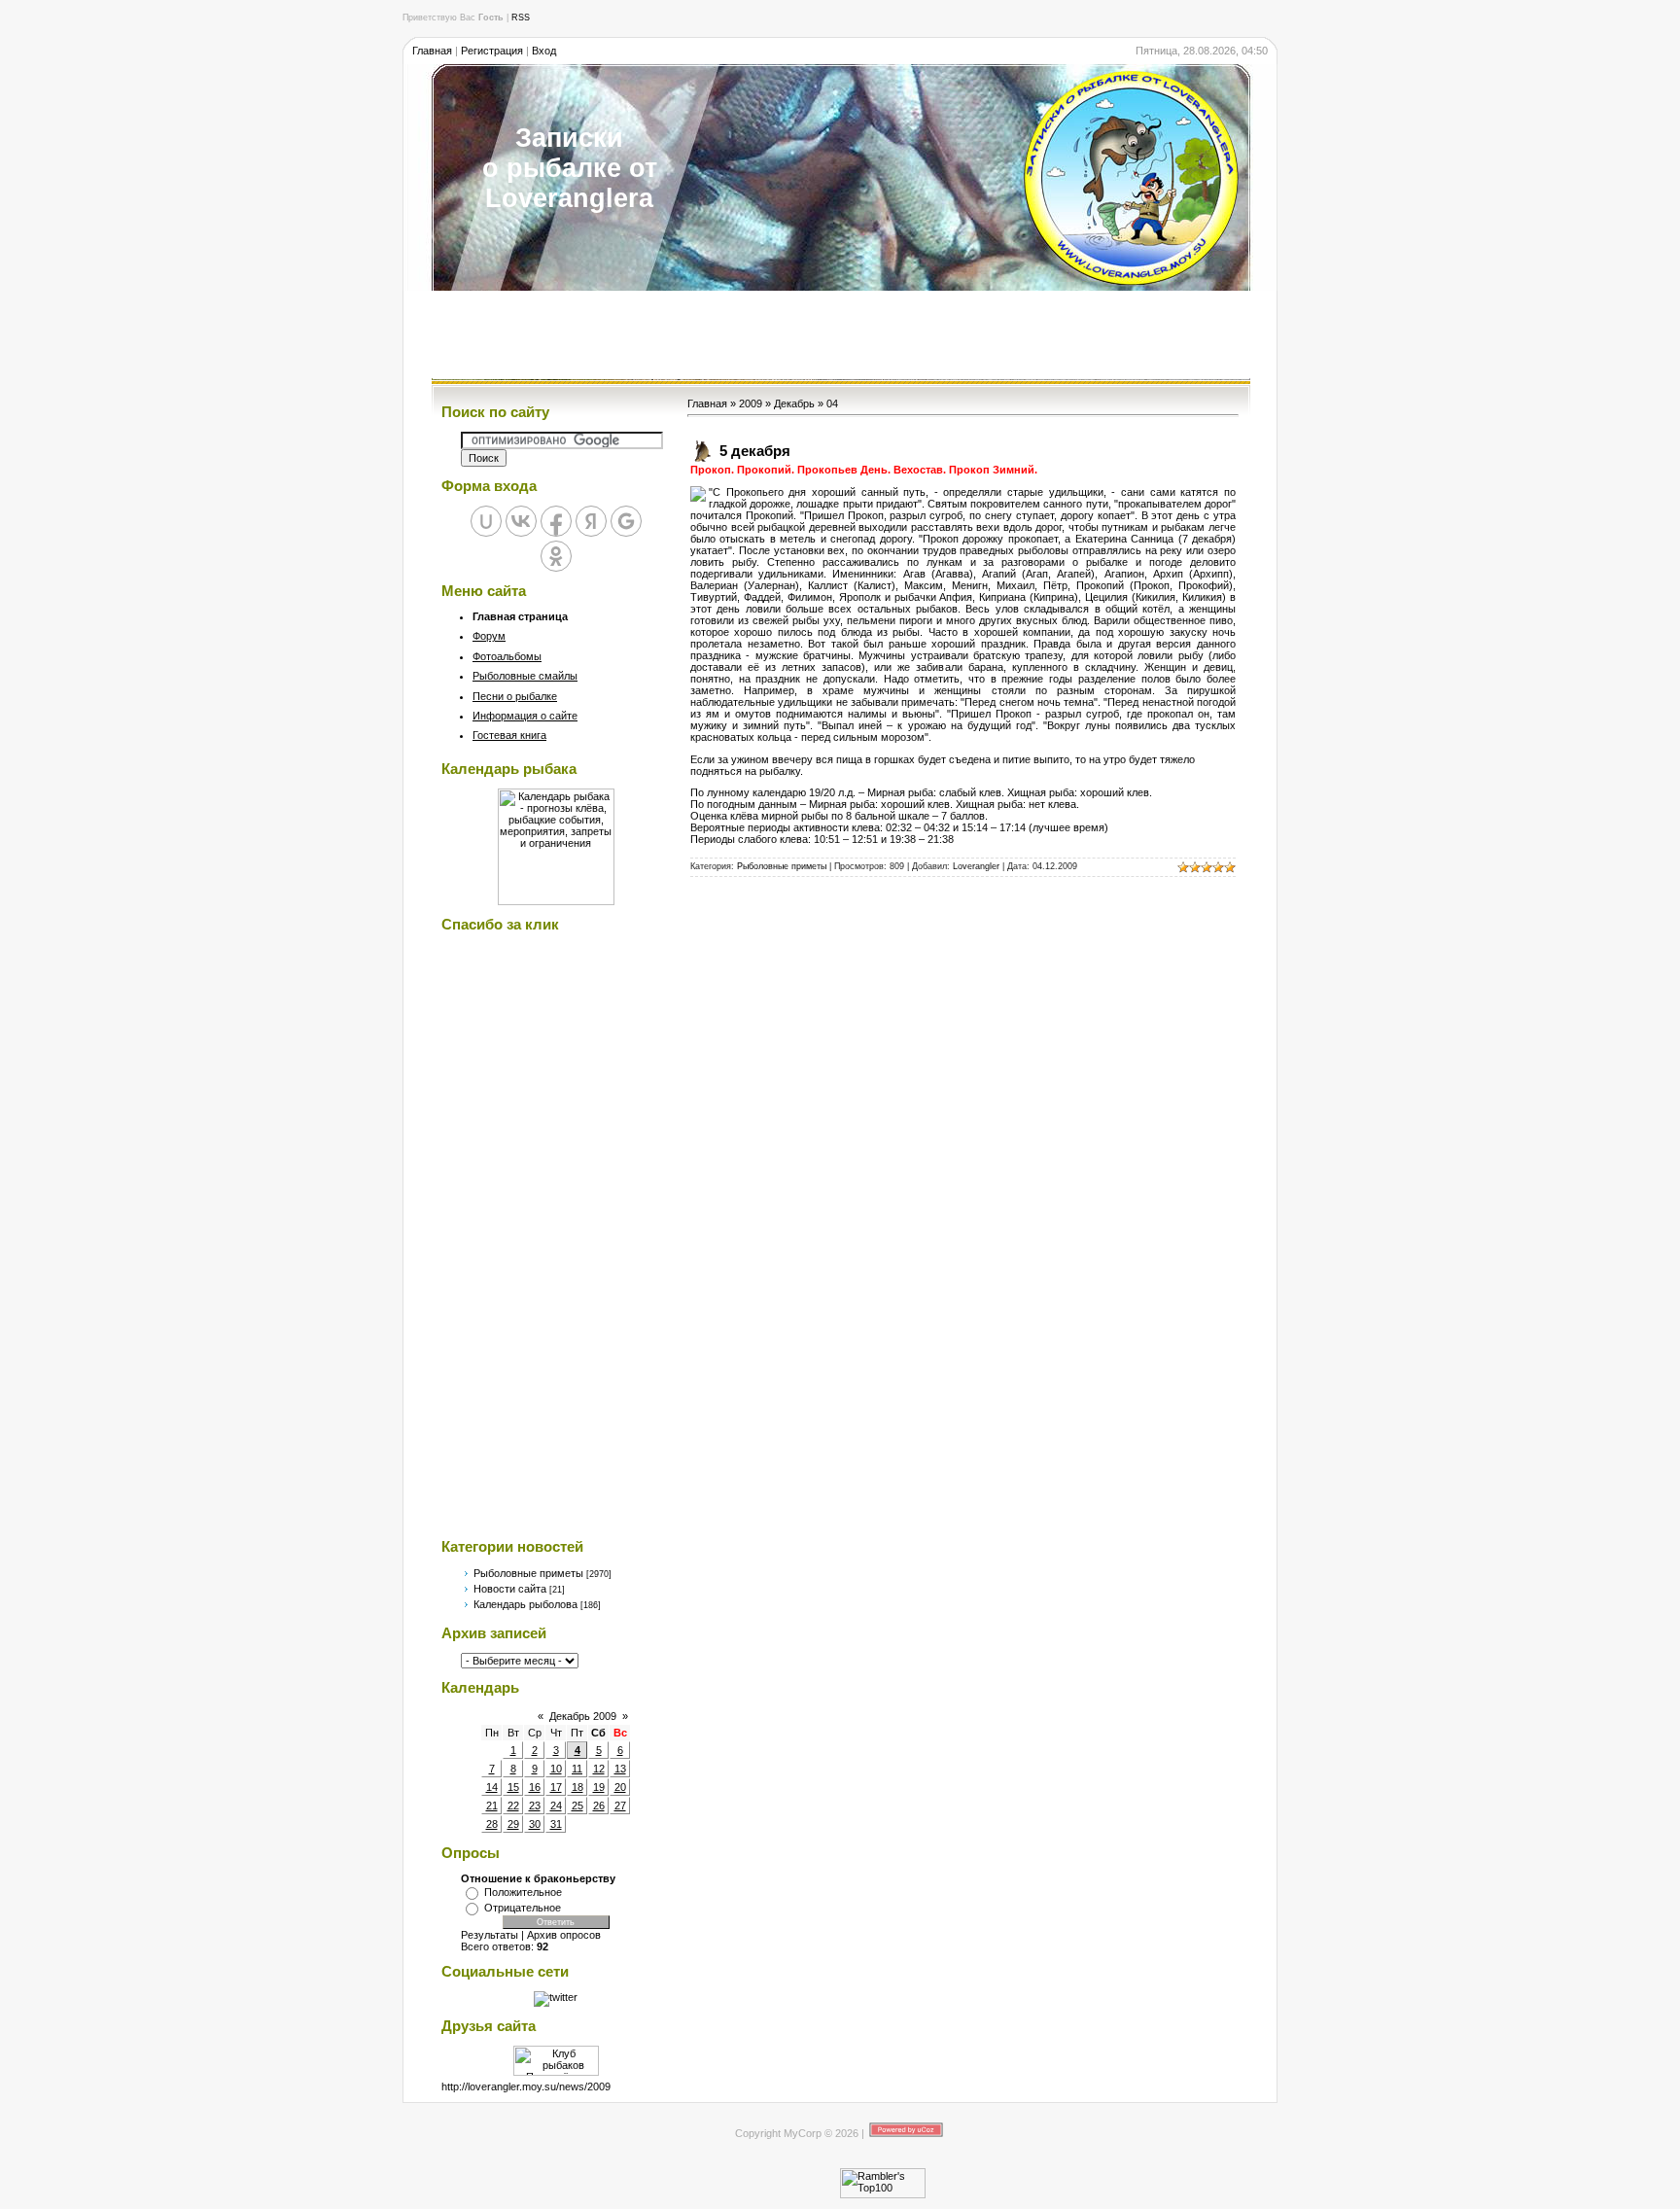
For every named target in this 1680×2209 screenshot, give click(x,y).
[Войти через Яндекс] (591, 521)
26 (599, 1806)
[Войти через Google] (626, 521)
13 (620, 1769)
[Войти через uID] (486, 521)
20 (620, 1787)
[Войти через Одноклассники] (556, 556)
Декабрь (794, 403)
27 (620, 1806)
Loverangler (976, 866)
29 (513, 1824)
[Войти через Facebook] (556, 521)
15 (513, 1787)
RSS (521, 18)
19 (599, 1787)
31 (556, 1824)
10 (556, 1769)
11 (577, 1769)
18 (577, 1787)
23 (535, 1806)
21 (492, 1806)
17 (556, 1787)
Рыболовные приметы (528, 1573)
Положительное (523, 1892)
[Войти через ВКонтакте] (521, 521)
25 (577, 1806)
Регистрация (492, 51)
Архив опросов (564, 1935)
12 (599, 1769)
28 (492, 1824)
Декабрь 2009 (583, 1716)
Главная (432, 51)
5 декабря (755, 451)
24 (556, 1806)
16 (535, 1787)
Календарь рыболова (525, 1604)
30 (535, 1824)
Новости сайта (510, 1589)
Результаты (490, 1935)
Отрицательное (523, 1908)
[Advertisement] (840, 334)
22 (513, 1806)
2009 (751, 403)
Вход (544, 51)
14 (492, 1787)
